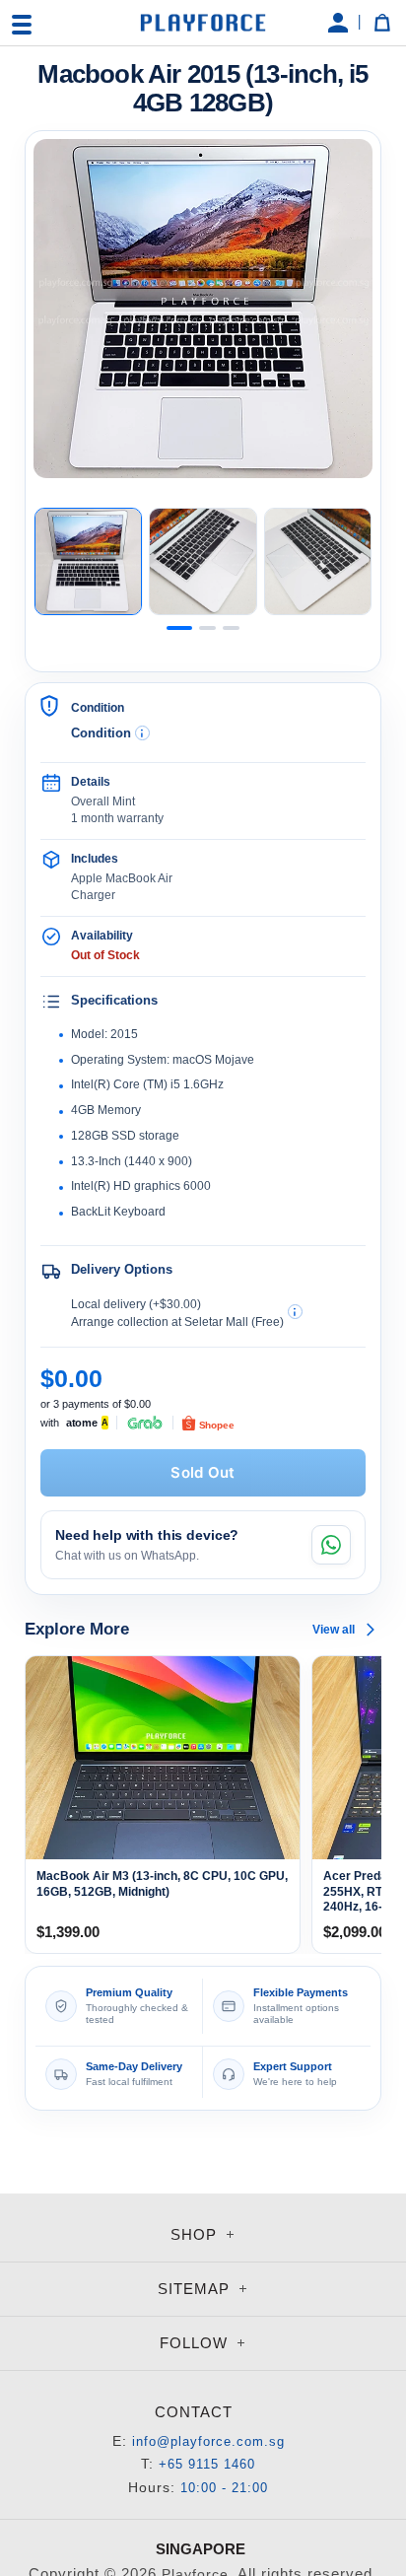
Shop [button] (196, 2234)
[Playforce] (203, 23)
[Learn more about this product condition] (142, 733)
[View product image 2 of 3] (203, 561)
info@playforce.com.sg (208, 2441)
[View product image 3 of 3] (318, 561)
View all (334, 1630)
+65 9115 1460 (207, 2464)
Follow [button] (196, 2343)
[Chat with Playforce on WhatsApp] (331, 1545)
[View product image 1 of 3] (88, 561)
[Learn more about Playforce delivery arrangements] (295, 1312)
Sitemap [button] (196, 2289)
